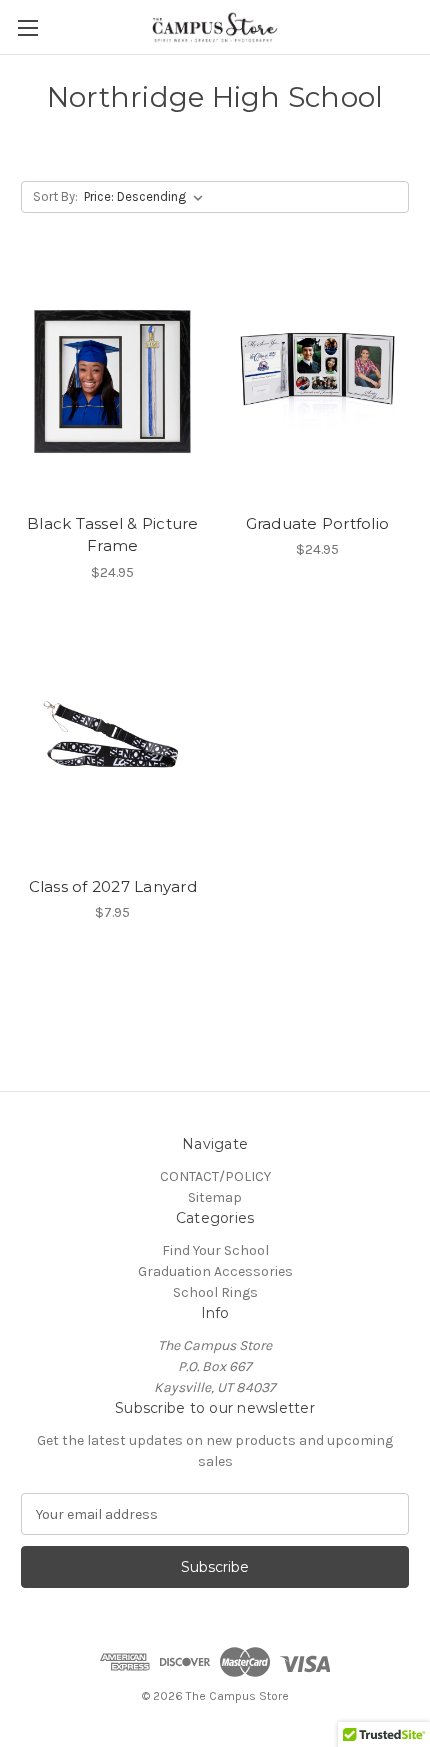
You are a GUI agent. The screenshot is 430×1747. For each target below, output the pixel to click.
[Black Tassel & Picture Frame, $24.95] (113, 382)
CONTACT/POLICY (215, 1176)
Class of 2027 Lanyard (113, 886)
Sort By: (55, 196)
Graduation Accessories (215, 1271)
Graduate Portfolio (318, 523)
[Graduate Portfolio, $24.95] (318, 382)
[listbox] (147, 197)
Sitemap (215, 1197)
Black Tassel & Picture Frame (113, 535)
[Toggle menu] (27, 27)
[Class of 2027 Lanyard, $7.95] (113, 745)
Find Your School (215, 1250)
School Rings (215, 1292)
